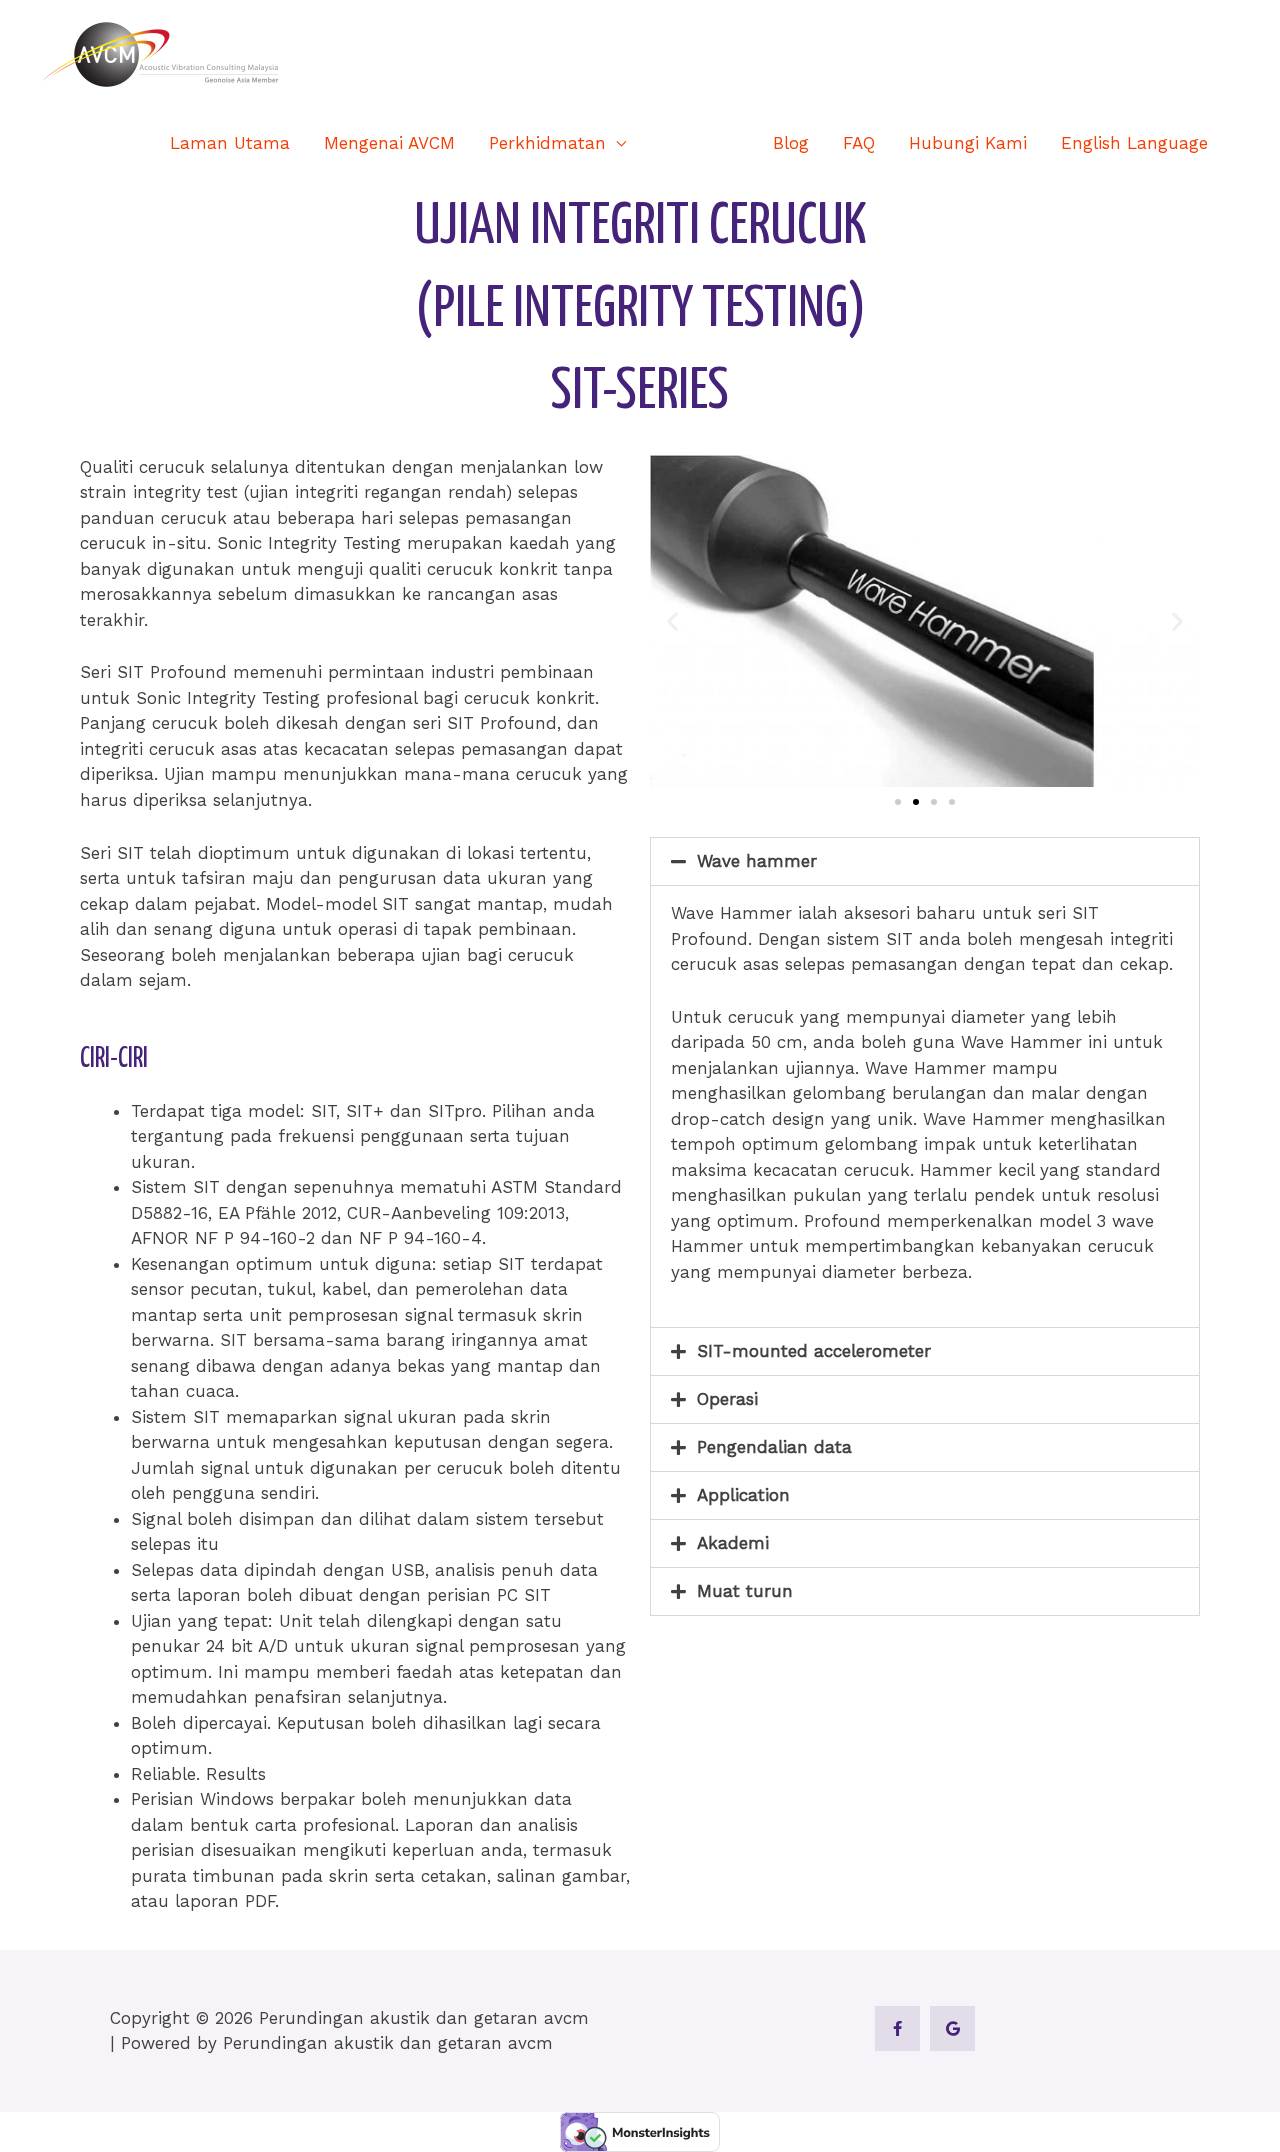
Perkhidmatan (547, 143)
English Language (1134, 143)
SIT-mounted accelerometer (814, 1351)
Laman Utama (230, 143)
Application (743, 1495)
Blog (791, 143)
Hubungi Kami (968, 143)
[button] (1235, 143)
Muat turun (745, 1591)
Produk (689, 143)
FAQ (859, 143)
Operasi (727, 1399)
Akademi (733, 1543)
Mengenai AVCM (389, 143)
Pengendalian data (774, 1447)
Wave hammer (757, 861)
